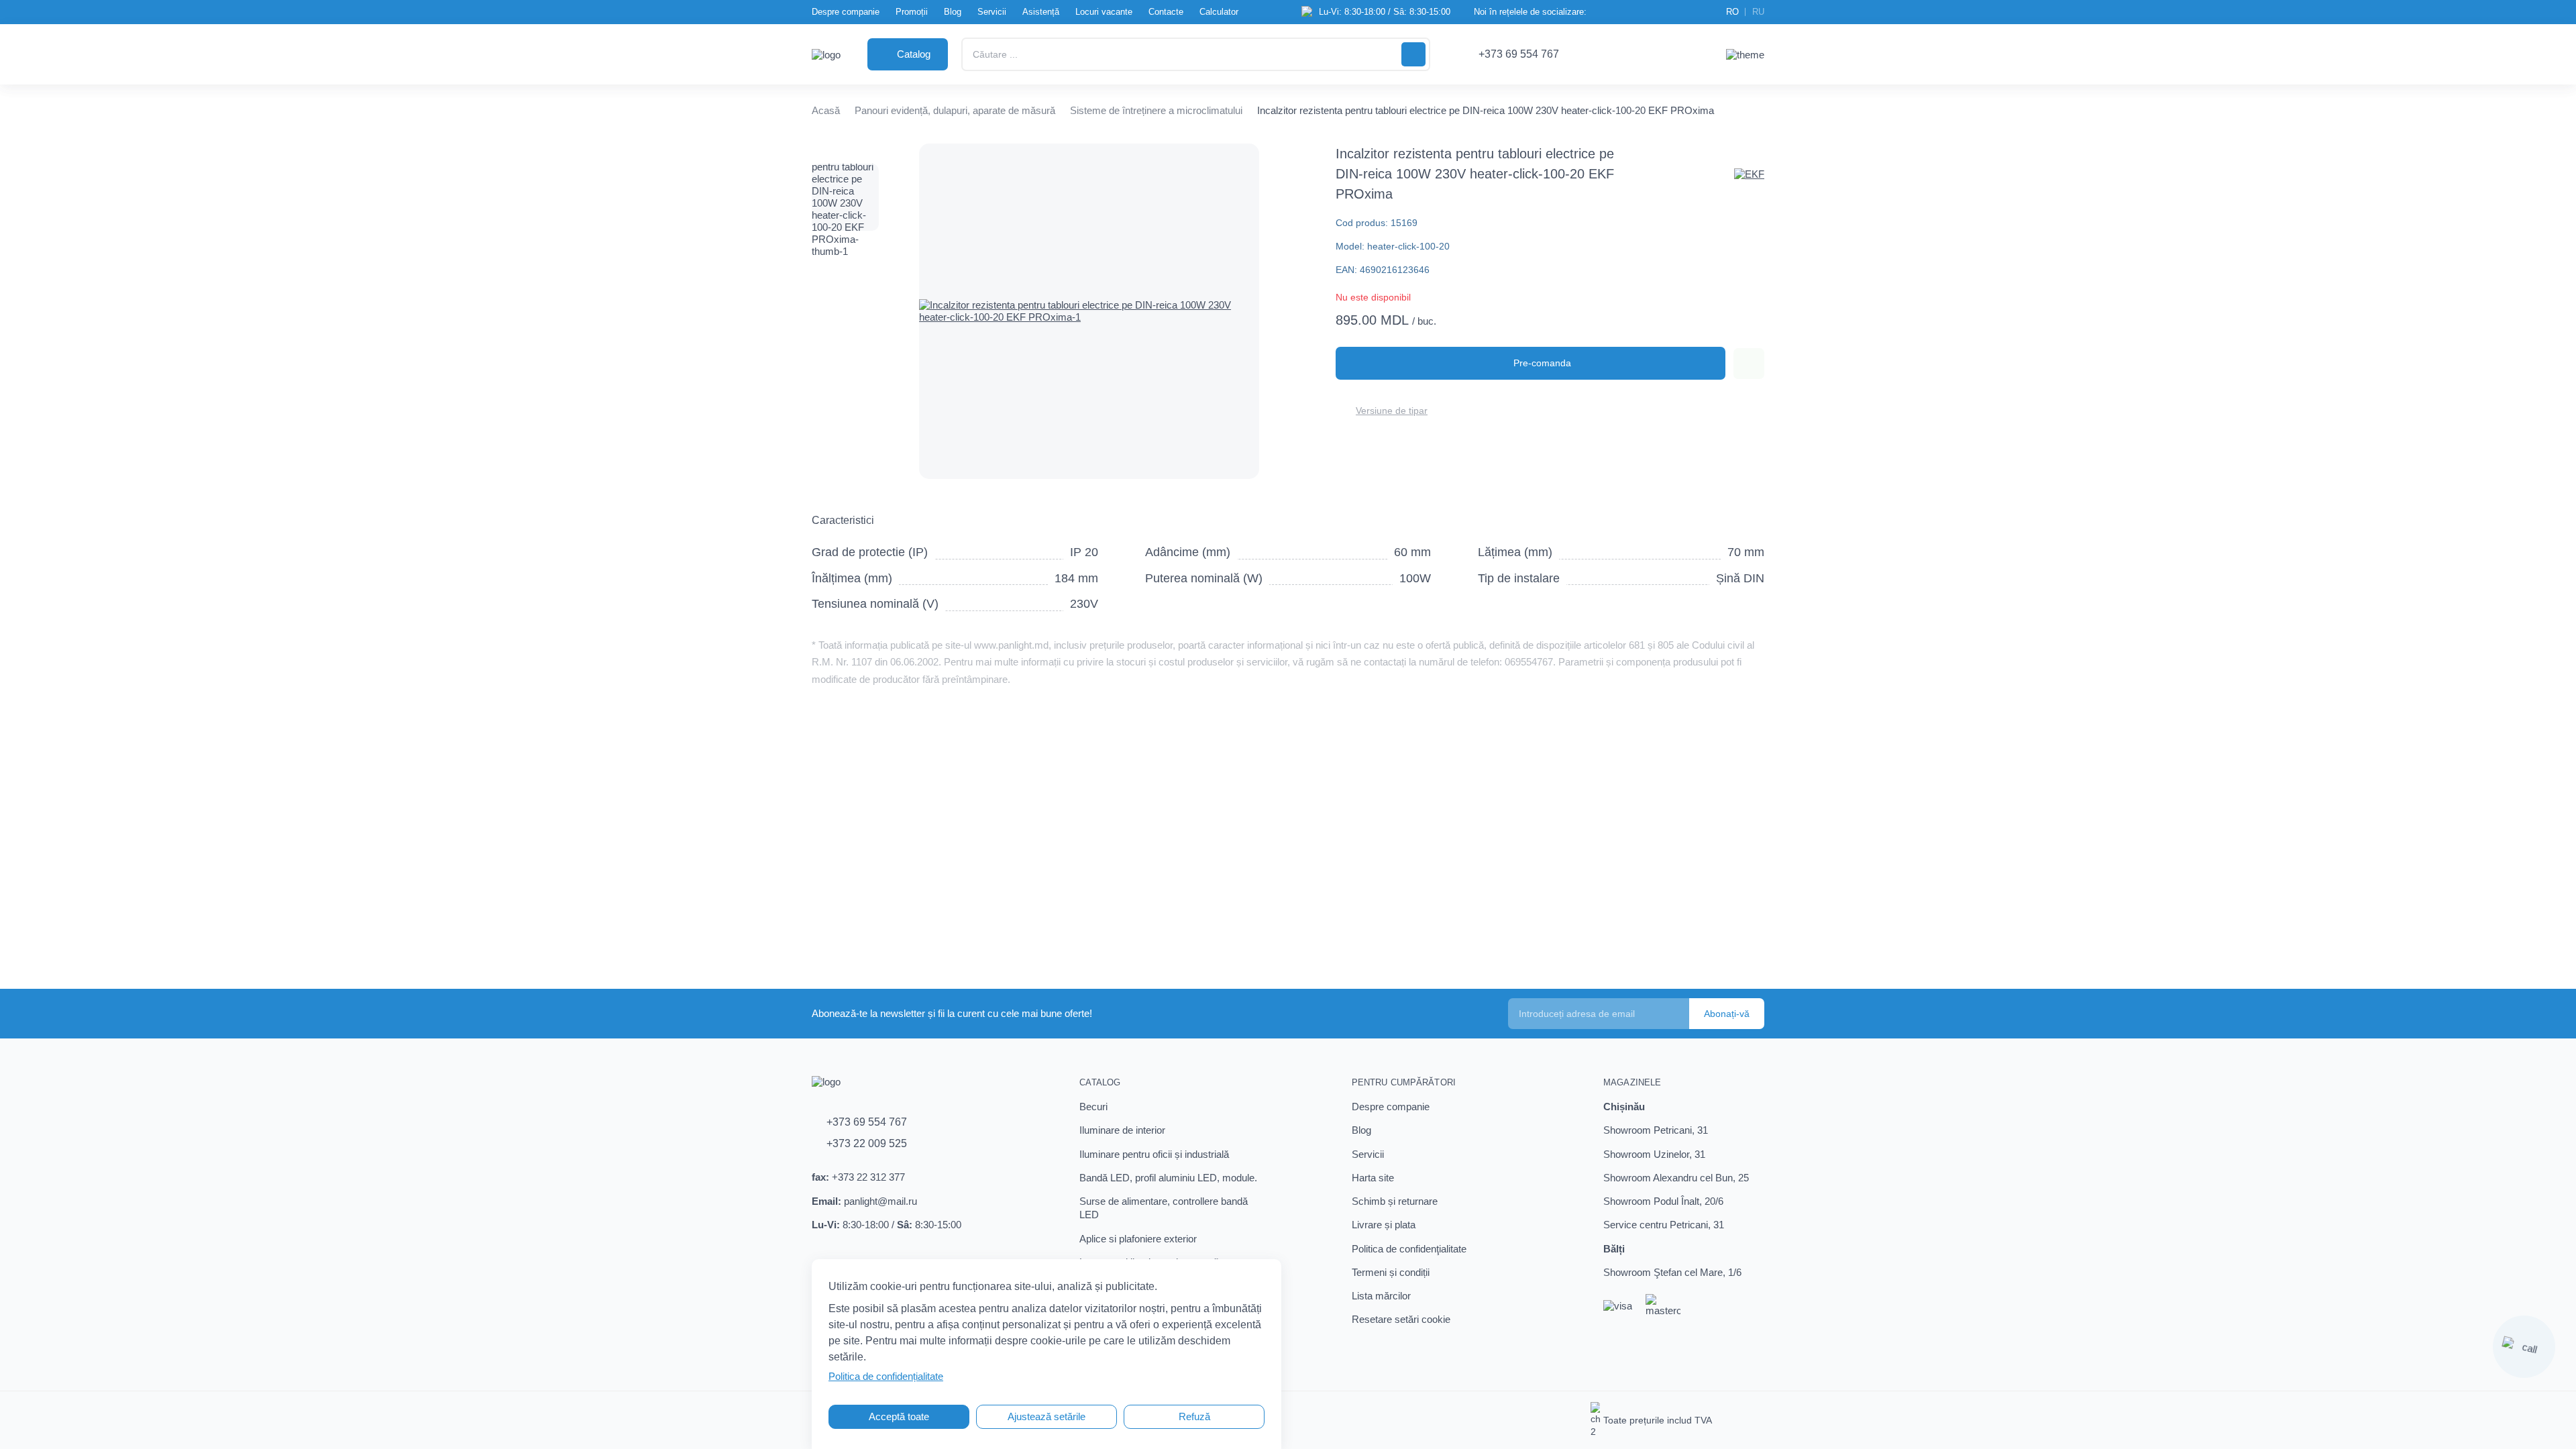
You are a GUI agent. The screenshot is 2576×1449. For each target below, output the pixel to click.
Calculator (1219, 12)
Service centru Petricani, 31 (1664, 1225)
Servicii (992, 12)
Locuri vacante (1104, 12)
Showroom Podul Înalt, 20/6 (1663, 1201)
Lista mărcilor (1381, 1296)
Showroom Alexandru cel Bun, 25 (1676, 1178)
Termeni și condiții (1391, 1272)
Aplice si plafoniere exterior (1138, 1239)
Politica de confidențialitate (886, 1376)
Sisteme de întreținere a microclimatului (1156, 110)
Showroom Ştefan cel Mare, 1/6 (1672, 1272)
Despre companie (846, 12)
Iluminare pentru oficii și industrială (1154, 1154)
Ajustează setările (1046, 1416)
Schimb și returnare (1395, 1201)
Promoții (912, 12)
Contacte (1166, 12)
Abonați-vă (1727, 1014)
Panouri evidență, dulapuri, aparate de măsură (955, 110)
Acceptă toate (899, 1416)
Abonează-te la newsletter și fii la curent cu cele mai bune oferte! (952, 1013)
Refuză (1194, 1416)
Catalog (1100, 1082)
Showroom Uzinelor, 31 (1654, 1154)
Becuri (1093, 1107)
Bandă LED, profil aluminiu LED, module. (1168, 1178)
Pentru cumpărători (1404, 1082)
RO (1732, 12)
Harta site (1373, 1178)
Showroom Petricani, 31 (1656, 1130)
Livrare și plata (1384, 1225)
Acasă (826, 110)
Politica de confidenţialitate (1409, 1249)
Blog (953, 12)
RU (1758, 12)
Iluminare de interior (1122, 1130)
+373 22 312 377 (868, 1177)
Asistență (1041, 12)
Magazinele (1632, 1082)
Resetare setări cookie (1401, 1319)
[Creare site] (1752, 1420)
